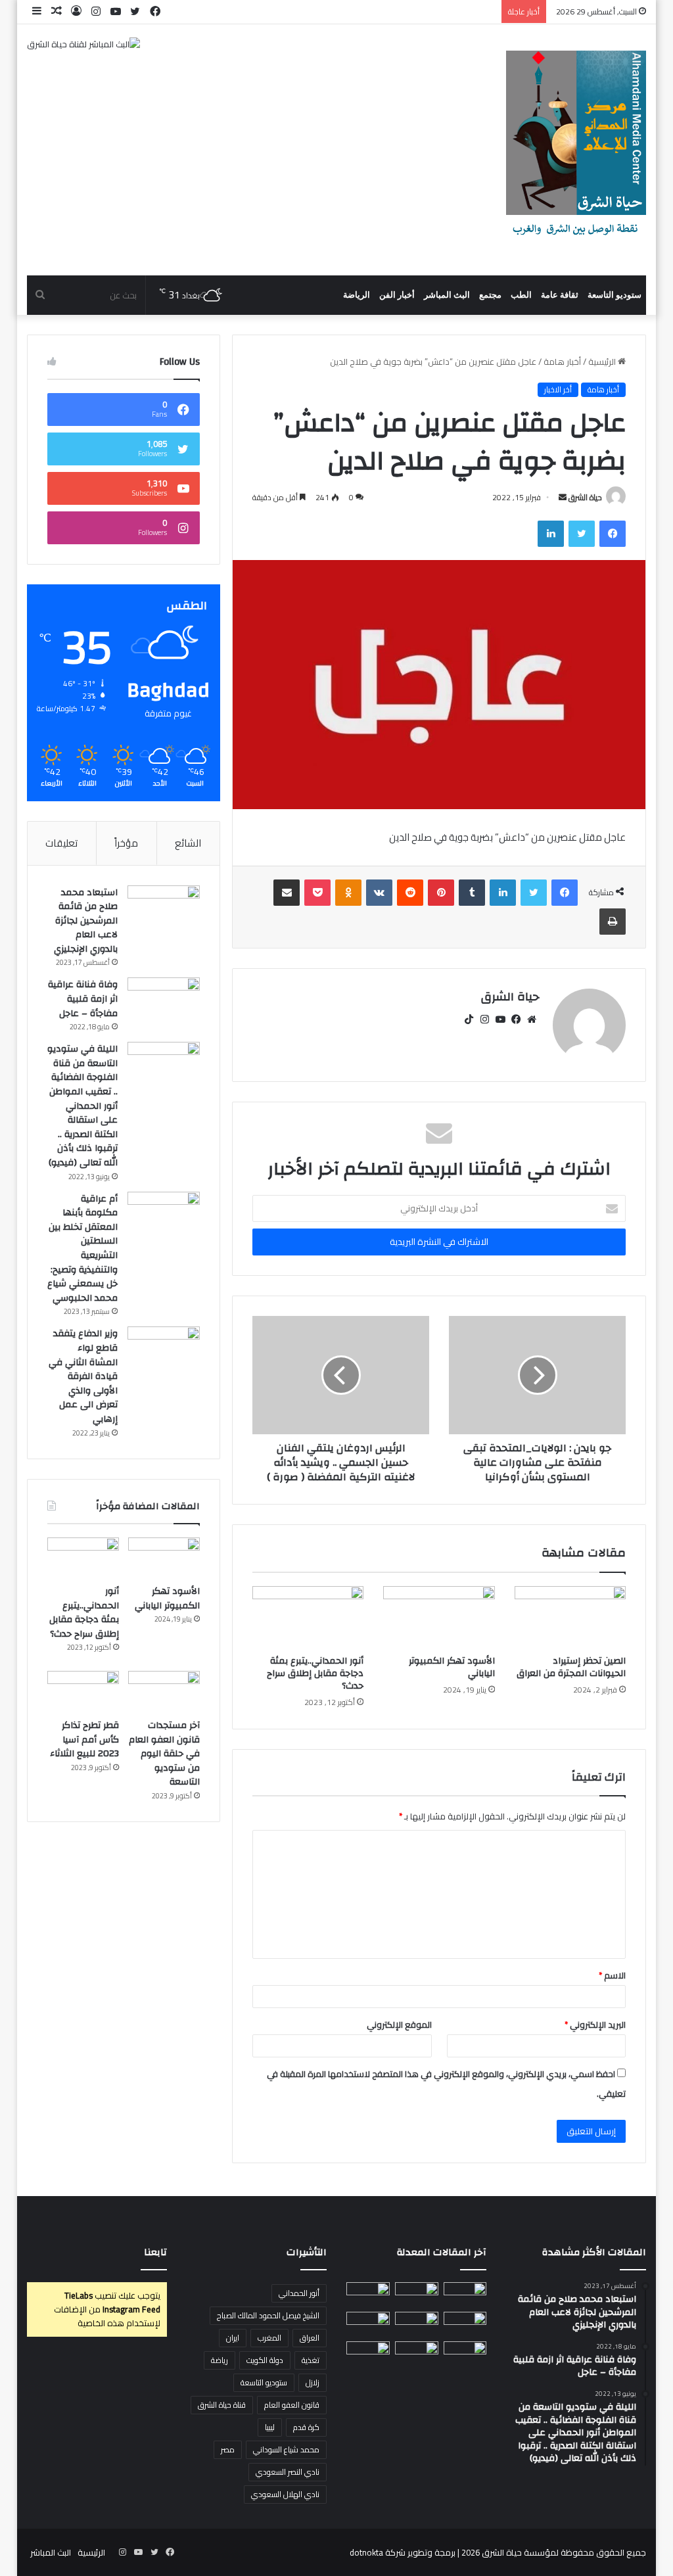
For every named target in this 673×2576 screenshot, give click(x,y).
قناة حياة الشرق (222, 2405)
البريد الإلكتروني (595, 2025)
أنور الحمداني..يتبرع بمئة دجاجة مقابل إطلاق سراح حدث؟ (315, 1674)
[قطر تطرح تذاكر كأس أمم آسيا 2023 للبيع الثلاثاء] (83, 1691)
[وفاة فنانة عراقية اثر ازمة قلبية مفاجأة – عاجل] (164, 1002)
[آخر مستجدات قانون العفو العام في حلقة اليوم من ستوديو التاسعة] (164, 1691)
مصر (228, 2449)
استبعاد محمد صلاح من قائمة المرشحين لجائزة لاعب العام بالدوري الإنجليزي (86, 921)
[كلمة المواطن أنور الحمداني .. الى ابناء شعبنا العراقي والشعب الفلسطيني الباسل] (417, 2354)
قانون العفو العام (292, 2405)
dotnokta (366, 2552)
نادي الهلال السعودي (285, 2494)
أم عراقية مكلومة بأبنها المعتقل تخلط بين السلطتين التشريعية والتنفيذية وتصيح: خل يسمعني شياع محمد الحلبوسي (82, 1249)
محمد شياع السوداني (286, 2449)
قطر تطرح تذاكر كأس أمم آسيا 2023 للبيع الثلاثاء (84, 1740)
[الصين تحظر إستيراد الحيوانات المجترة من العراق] (570, 1618)
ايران (233, 2338)
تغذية (311, 2360)
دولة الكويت (265, 2360)
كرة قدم (306, 2427)
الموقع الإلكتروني (399, 2025)
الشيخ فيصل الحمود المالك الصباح (268, 2315)
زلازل (313, 2382)
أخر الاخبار (558, 390)
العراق (310, 2338)
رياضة (220, 2360)
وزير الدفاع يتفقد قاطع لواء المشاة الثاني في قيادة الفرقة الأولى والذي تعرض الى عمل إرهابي (83, 1376)
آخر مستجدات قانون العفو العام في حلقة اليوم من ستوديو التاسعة (164, 1754)
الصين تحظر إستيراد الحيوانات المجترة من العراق (571, 1667)
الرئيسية (603, 362)
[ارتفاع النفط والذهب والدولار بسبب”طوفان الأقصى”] (368, 2354)
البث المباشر (447, 295)
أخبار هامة (562, 362)
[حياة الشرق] (576, 150)
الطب (521, 295)
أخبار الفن (397, 295)
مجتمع (490, 295)
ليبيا (270, 2427)
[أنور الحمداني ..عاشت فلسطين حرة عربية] (465, 2354)
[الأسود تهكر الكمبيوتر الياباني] (439, 1618)
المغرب (269, 2338)
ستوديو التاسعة (615, 295)
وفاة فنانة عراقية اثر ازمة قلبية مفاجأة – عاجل (83, 999)
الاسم (612, 1975)
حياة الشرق (585, 497)
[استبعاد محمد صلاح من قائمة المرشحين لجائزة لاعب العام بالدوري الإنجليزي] (164, 910)
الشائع (188, 843)
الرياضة (357, 295)
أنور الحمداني (299, 2293)
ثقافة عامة (560, 295)
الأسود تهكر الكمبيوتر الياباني (452, 1667)
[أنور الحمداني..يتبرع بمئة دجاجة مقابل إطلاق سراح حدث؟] (308, 1618)
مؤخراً (126, 843)
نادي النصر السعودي (288, 2472)
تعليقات (61, 843)
